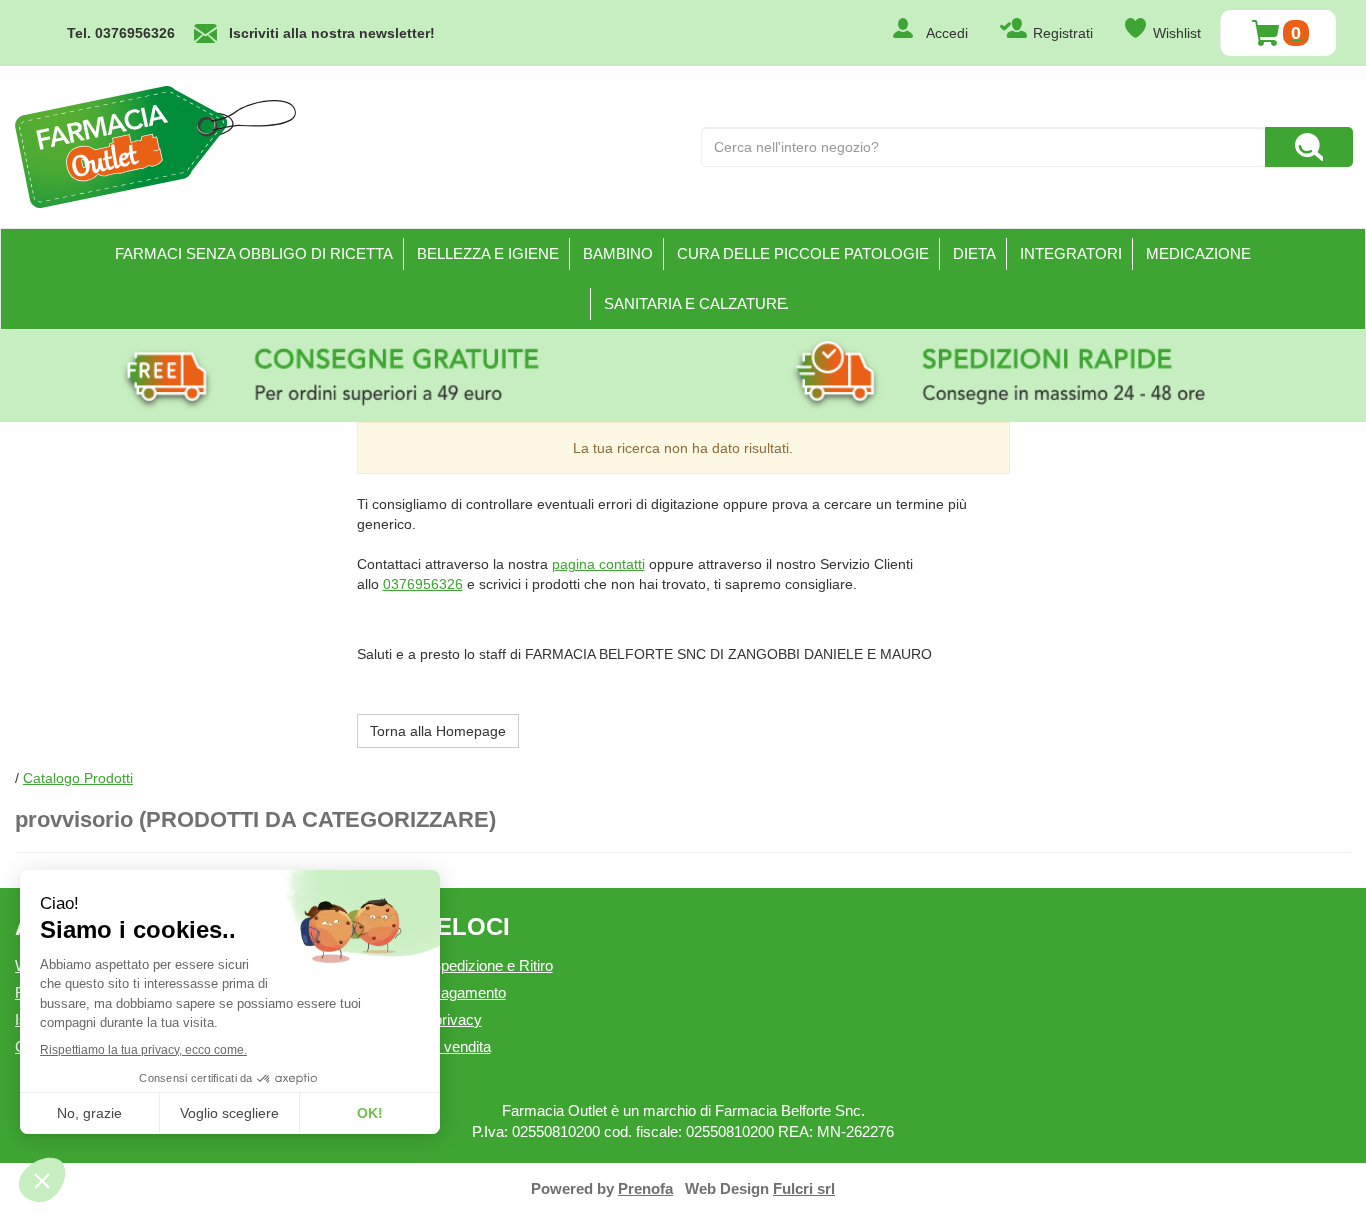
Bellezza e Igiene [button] (488, 253)
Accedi (947, 33)
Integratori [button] (1071, 253)
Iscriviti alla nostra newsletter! (332, 33)
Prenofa (645, 1188)
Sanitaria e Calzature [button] (695, 303)
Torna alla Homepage (438, 731)
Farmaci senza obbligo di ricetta (254, 253)
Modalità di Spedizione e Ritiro (455, 965)
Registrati (1063, 33)
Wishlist (1177, 33)
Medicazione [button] (1198, 253)
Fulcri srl (804, 1188)
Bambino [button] (618, 253)
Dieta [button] (974, 253)
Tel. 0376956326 (121, 33)
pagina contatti (598, 564)
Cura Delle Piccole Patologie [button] (803, 253)
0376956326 (423, 584)
